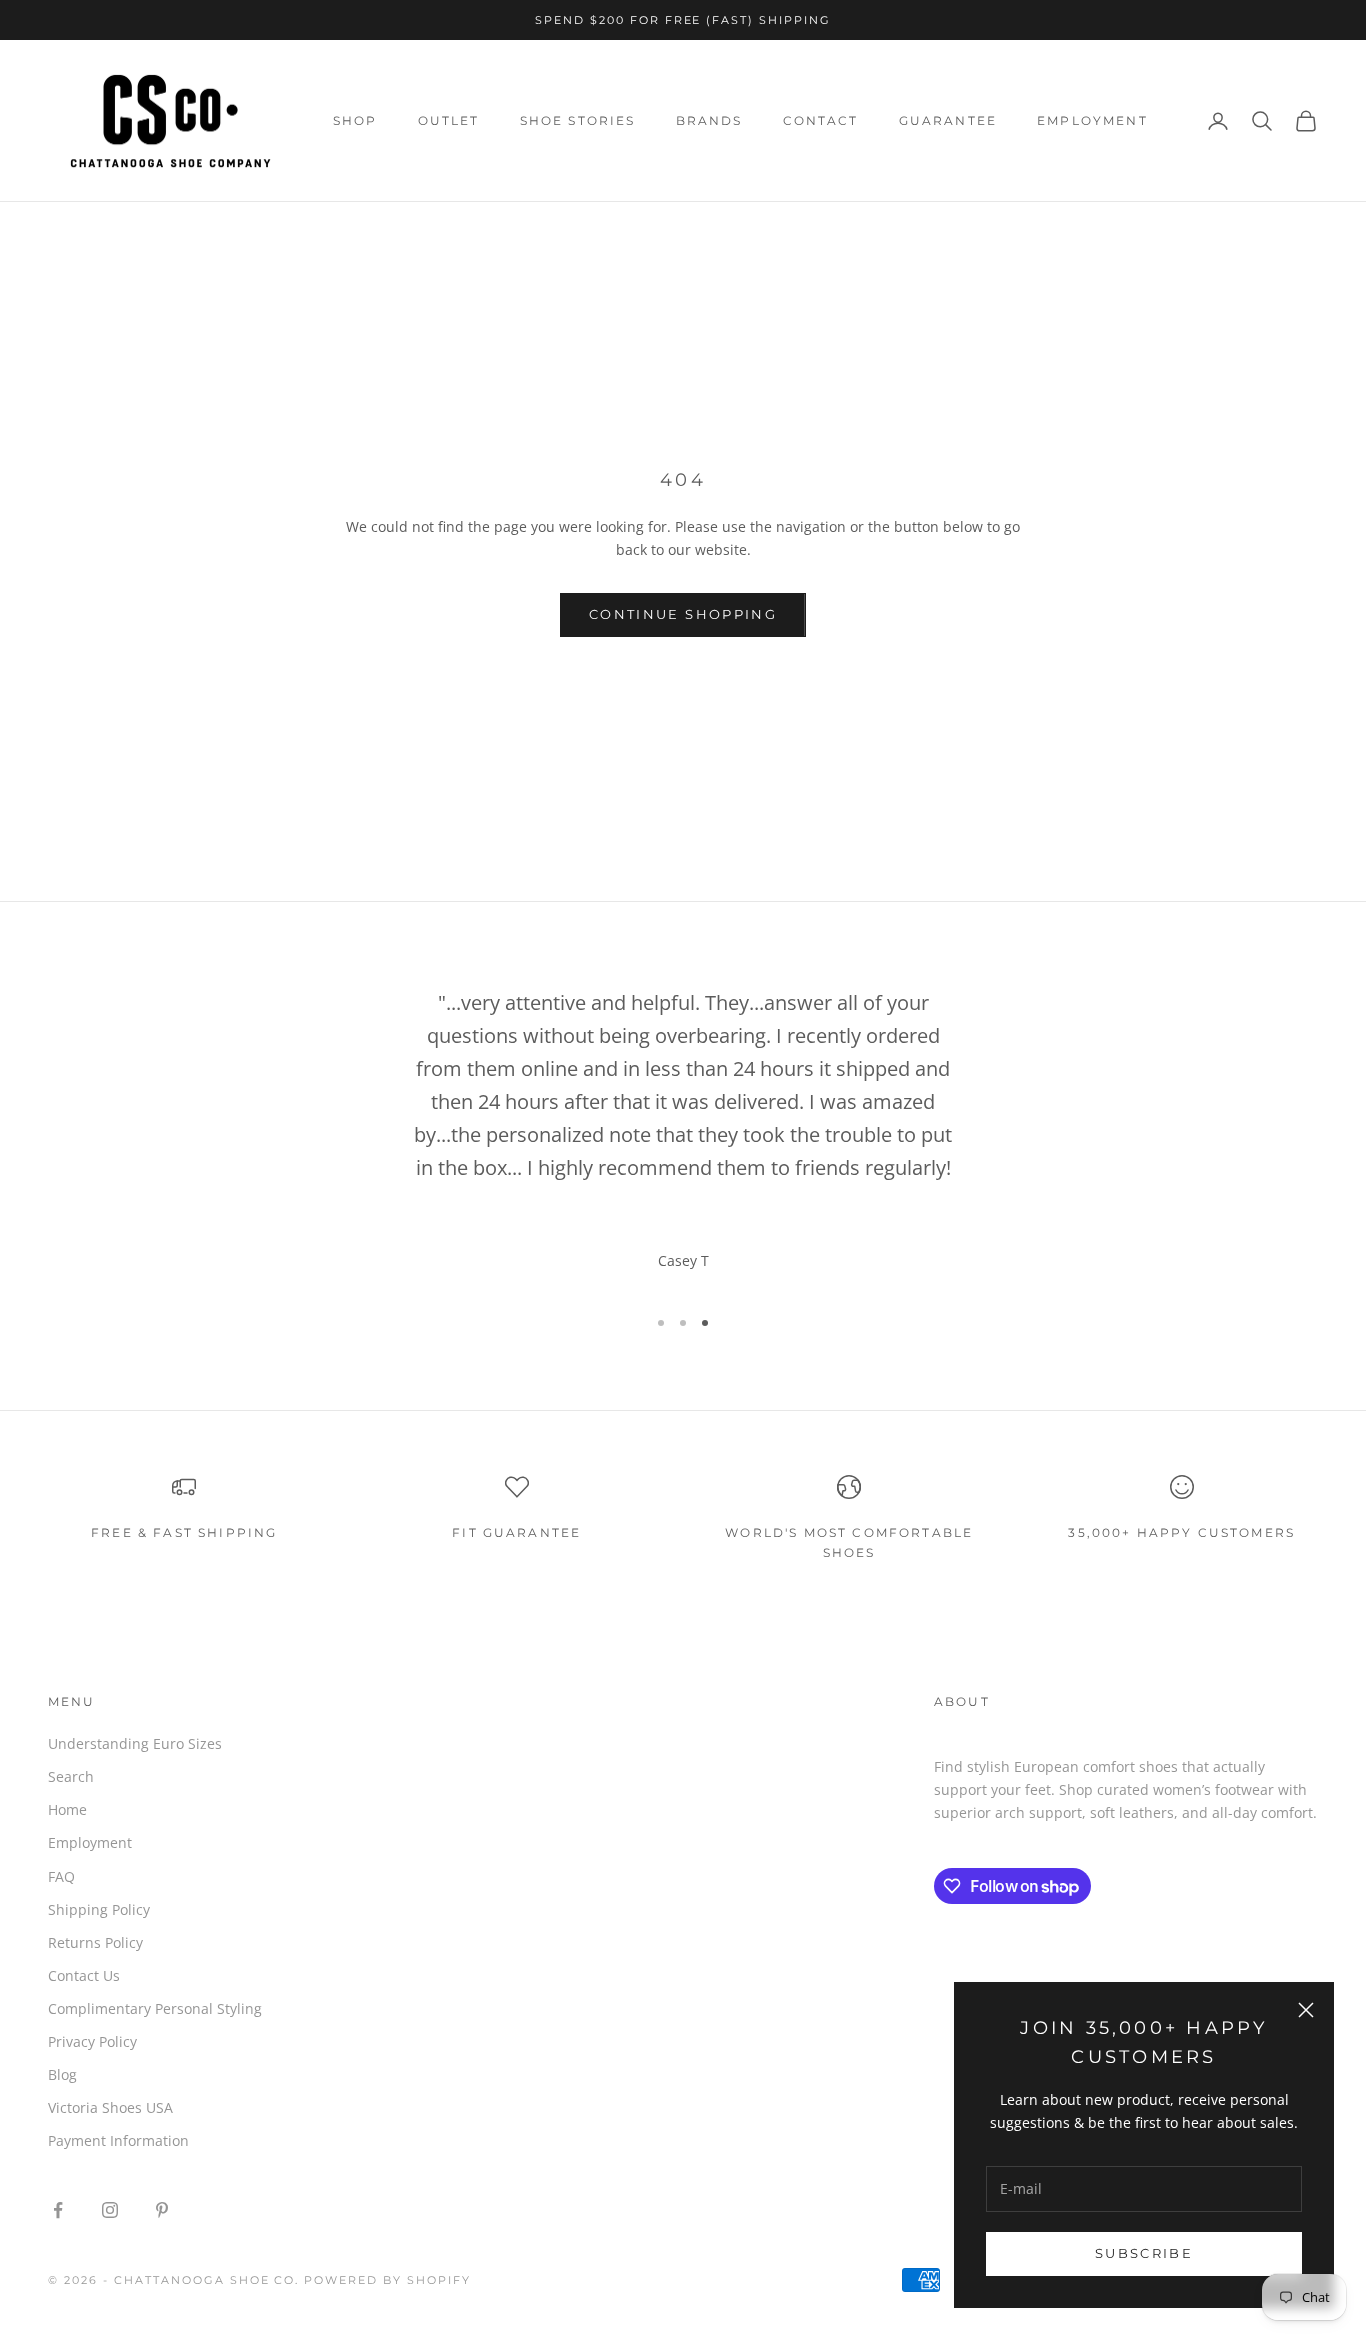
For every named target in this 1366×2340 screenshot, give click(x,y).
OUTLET (449, 120)
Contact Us (84, 1975)
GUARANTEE (948, 120)
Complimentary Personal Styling (155, 2008)
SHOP (355, 120)
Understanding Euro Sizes (135, 1743)
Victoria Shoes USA (110, 2107)
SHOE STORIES (578, 120)
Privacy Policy (92, 2041)
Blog (62, 2074)
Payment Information (118, 2140)
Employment (90, 1842)
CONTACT (821, 120)
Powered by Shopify (387, 2280)
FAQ (61, 1876)
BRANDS (709, 120)
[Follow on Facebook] (58, 2210)
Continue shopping (683, 614)
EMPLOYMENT (1092, 120)
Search (71, 1776)
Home (67, 1809)
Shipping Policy (99, 1909)
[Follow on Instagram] (110, 2210)
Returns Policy (95, 1942)
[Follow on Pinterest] (162, 2210)
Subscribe (1144, 2253)
